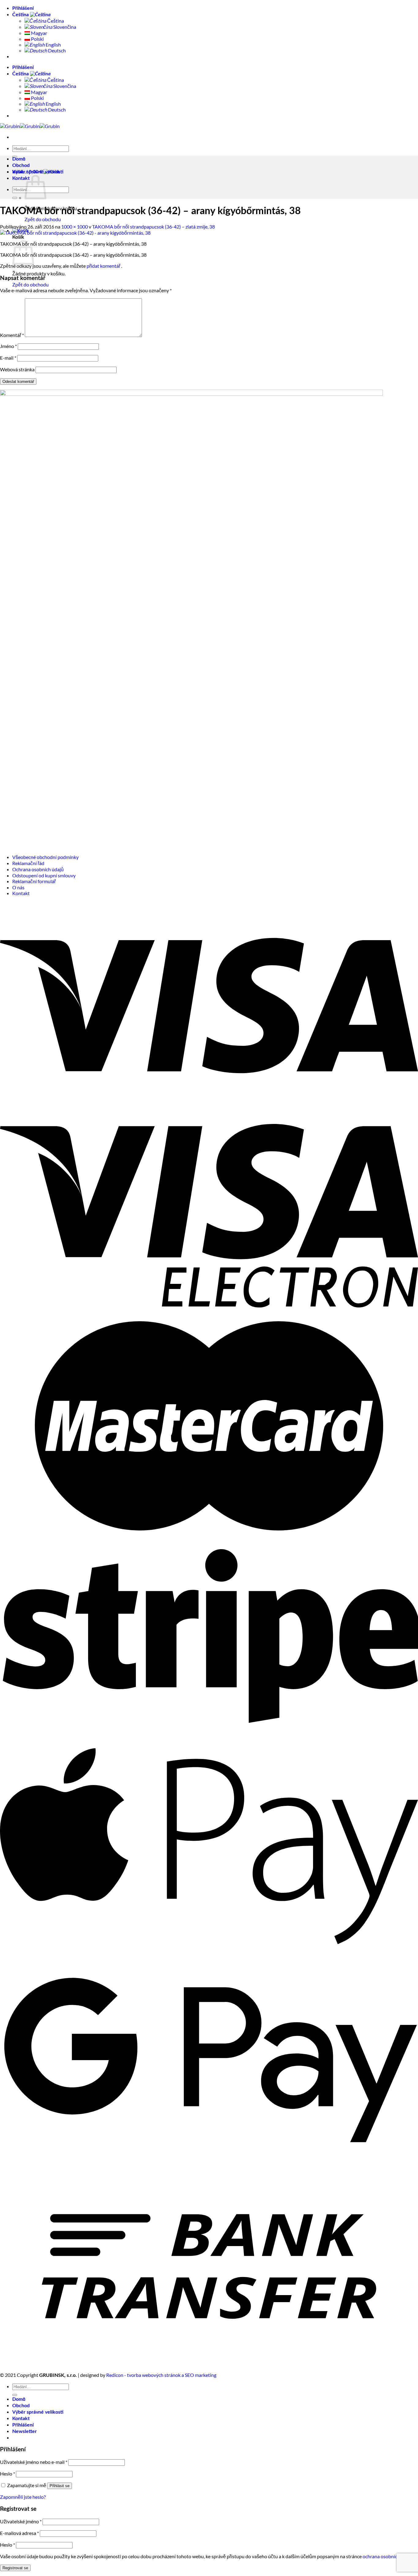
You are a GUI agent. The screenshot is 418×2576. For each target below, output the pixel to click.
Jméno (8, 346)
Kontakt (21, 178)
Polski (37, 39)
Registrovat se (15, 2568)
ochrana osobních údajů (388, 2556)
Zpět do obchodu (43, 219)
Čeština (21, 15)
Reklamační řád (28, 863)
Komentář (12, 335)
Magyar (39, 33)
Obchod (21, 165)
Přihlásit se (60, 2486)
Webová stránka (17, 369)
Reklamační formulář (34, 881)
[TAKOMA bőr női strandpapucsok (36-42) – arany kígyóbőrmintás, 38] (75, 233)
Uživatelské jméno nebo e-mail (34, 2462)
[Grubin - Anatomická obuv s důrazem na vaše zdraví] (30, 126)
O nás (18, 887)
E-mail (8, 358)
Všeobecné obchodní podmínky (45, 857)
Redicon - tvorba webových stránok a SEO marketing (161, 2375)
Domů (19, 159)
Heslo (7, 2474)
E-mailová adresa (19, 2533)
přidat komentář (103, 266)
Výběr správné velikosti (38, 172)
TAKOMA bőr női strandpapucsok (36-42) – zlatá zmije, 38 (153, 227)
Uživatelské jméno (21, 2521)
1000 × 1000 (75, 227)
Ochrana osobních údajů (38, 869)
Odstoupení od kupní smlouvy (44, 875)
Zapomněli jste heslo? (23, 2497)
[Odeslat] (15, 198)
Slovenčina (64, 27)
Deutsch (56, 50)
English (53, 45)
